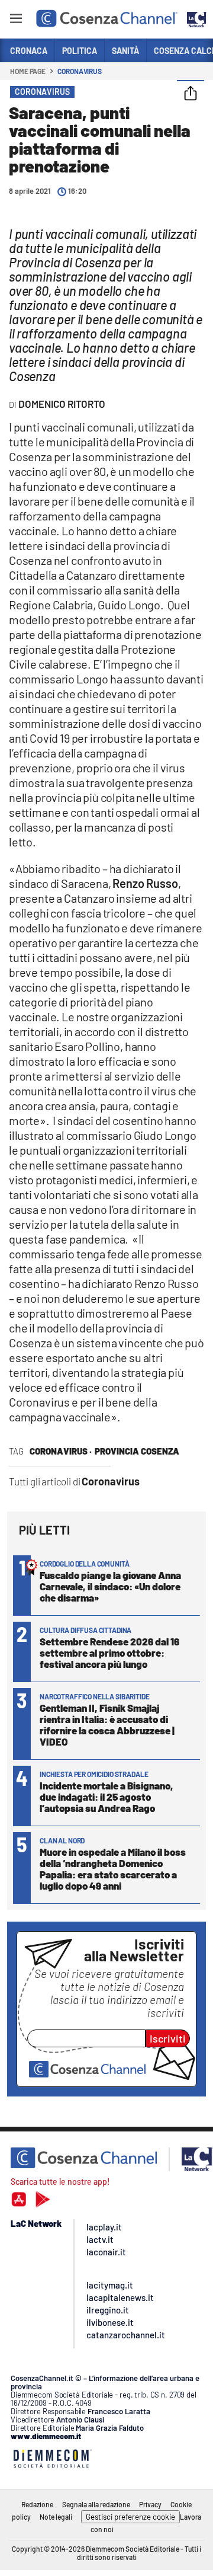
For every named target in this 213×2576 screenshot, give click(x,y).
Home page (28, 71)
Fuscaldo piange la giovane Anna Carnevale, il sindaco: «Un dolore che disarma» (110, 1586)
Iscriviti (168, 2038)
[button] (191, 94)
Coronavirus (80, 71)
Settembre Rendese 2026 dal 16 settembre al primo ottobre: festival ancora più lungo (109, 1653)
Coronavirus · (61, 1451)
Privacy (150, 2504)
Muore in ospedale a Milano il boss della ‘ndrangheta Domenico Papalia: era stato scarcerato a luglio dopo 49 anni (113, 1869)
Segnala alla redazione (96, 2504)
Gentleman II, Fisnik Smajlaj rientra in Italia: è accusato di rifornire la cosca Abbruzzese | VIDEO (107, 1725)
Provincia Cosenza (137, 1451)
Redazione (37, 2504)
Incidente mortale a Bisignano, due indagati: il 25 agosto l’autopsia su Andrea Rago (106, 1797)
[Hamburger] (16, 20)
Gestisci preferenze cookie (130, 2517)
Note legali (56, 2517)
